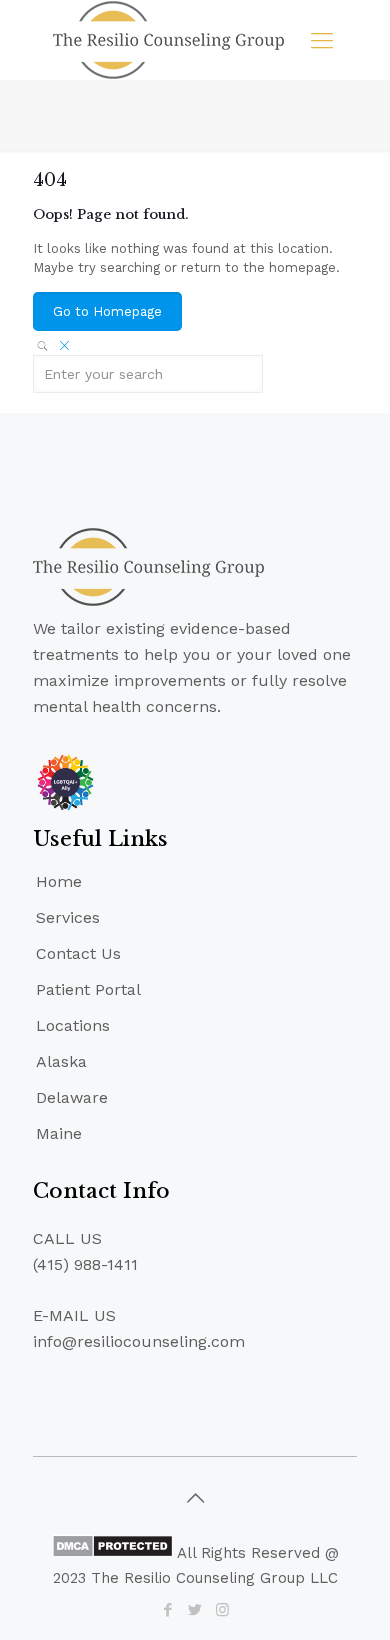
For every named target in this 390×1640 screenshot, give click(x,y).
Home (59, 881)
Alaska (61, 1061)
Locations (73, 1025)
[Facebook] (168, 1610)
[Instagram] (222, 1610)
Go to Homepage (107, 311)
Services (68, 917)
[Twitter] (195, 1610)
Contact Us (78, 953)
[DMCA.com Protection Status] (112, 1553)
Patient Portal (88, 989)
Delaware (72, 1097)
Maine (59, 1133)
